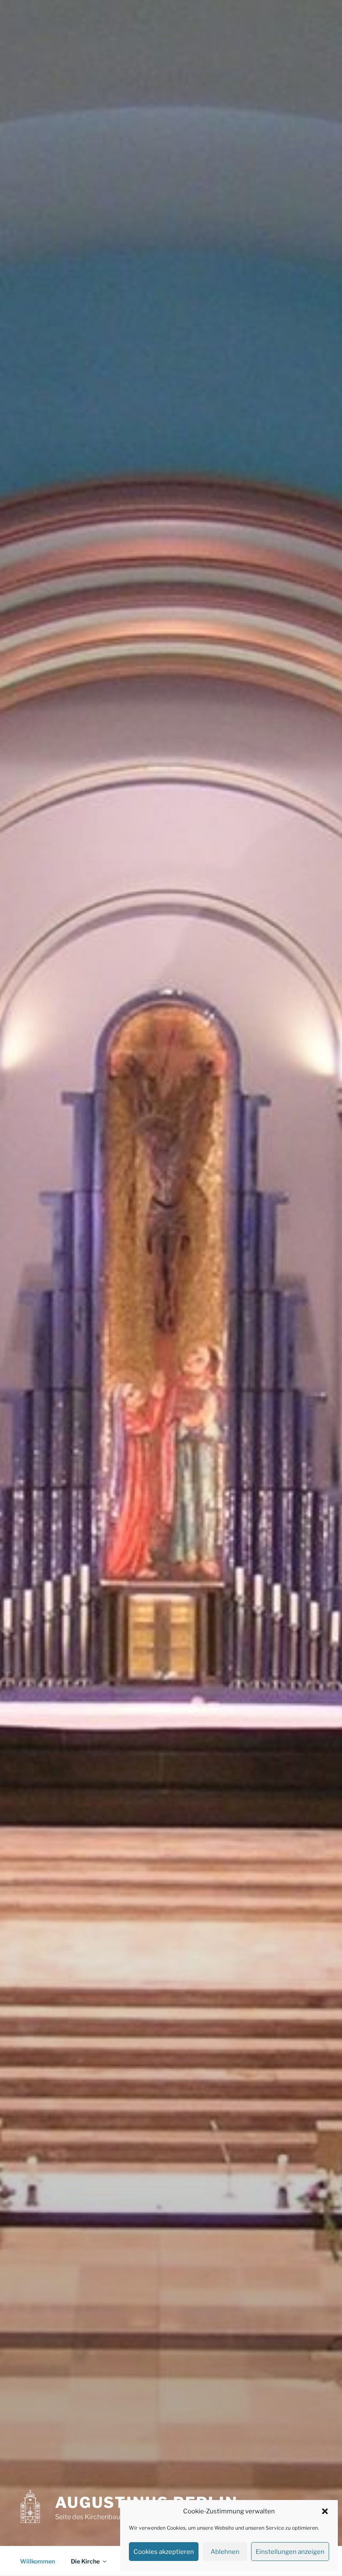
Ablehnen (225, 2552)
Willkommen (38, 2561)
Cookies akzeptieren (164, 2552)
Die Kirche (85, 2561)
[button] (325, 2511)
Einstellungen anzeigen (290, 2552)
